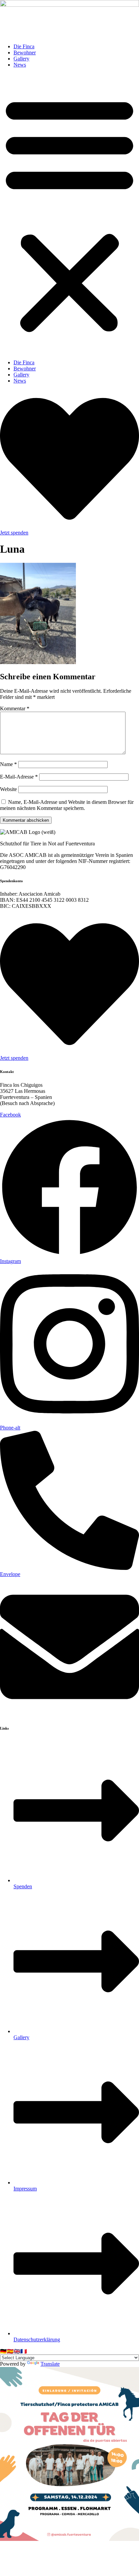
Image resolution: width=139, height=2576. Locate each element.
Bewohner (25, 52)
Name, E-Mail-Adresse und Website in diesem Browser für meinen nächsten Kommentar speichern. (67, 805)
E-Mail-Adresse (19, 777)
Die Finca (24, 46)
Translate (50, 2364)
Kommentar (15, 708)
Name (8, 764)
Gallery (21, 59)
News (20, 65)
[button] (69, 214)
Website (8, 789)
